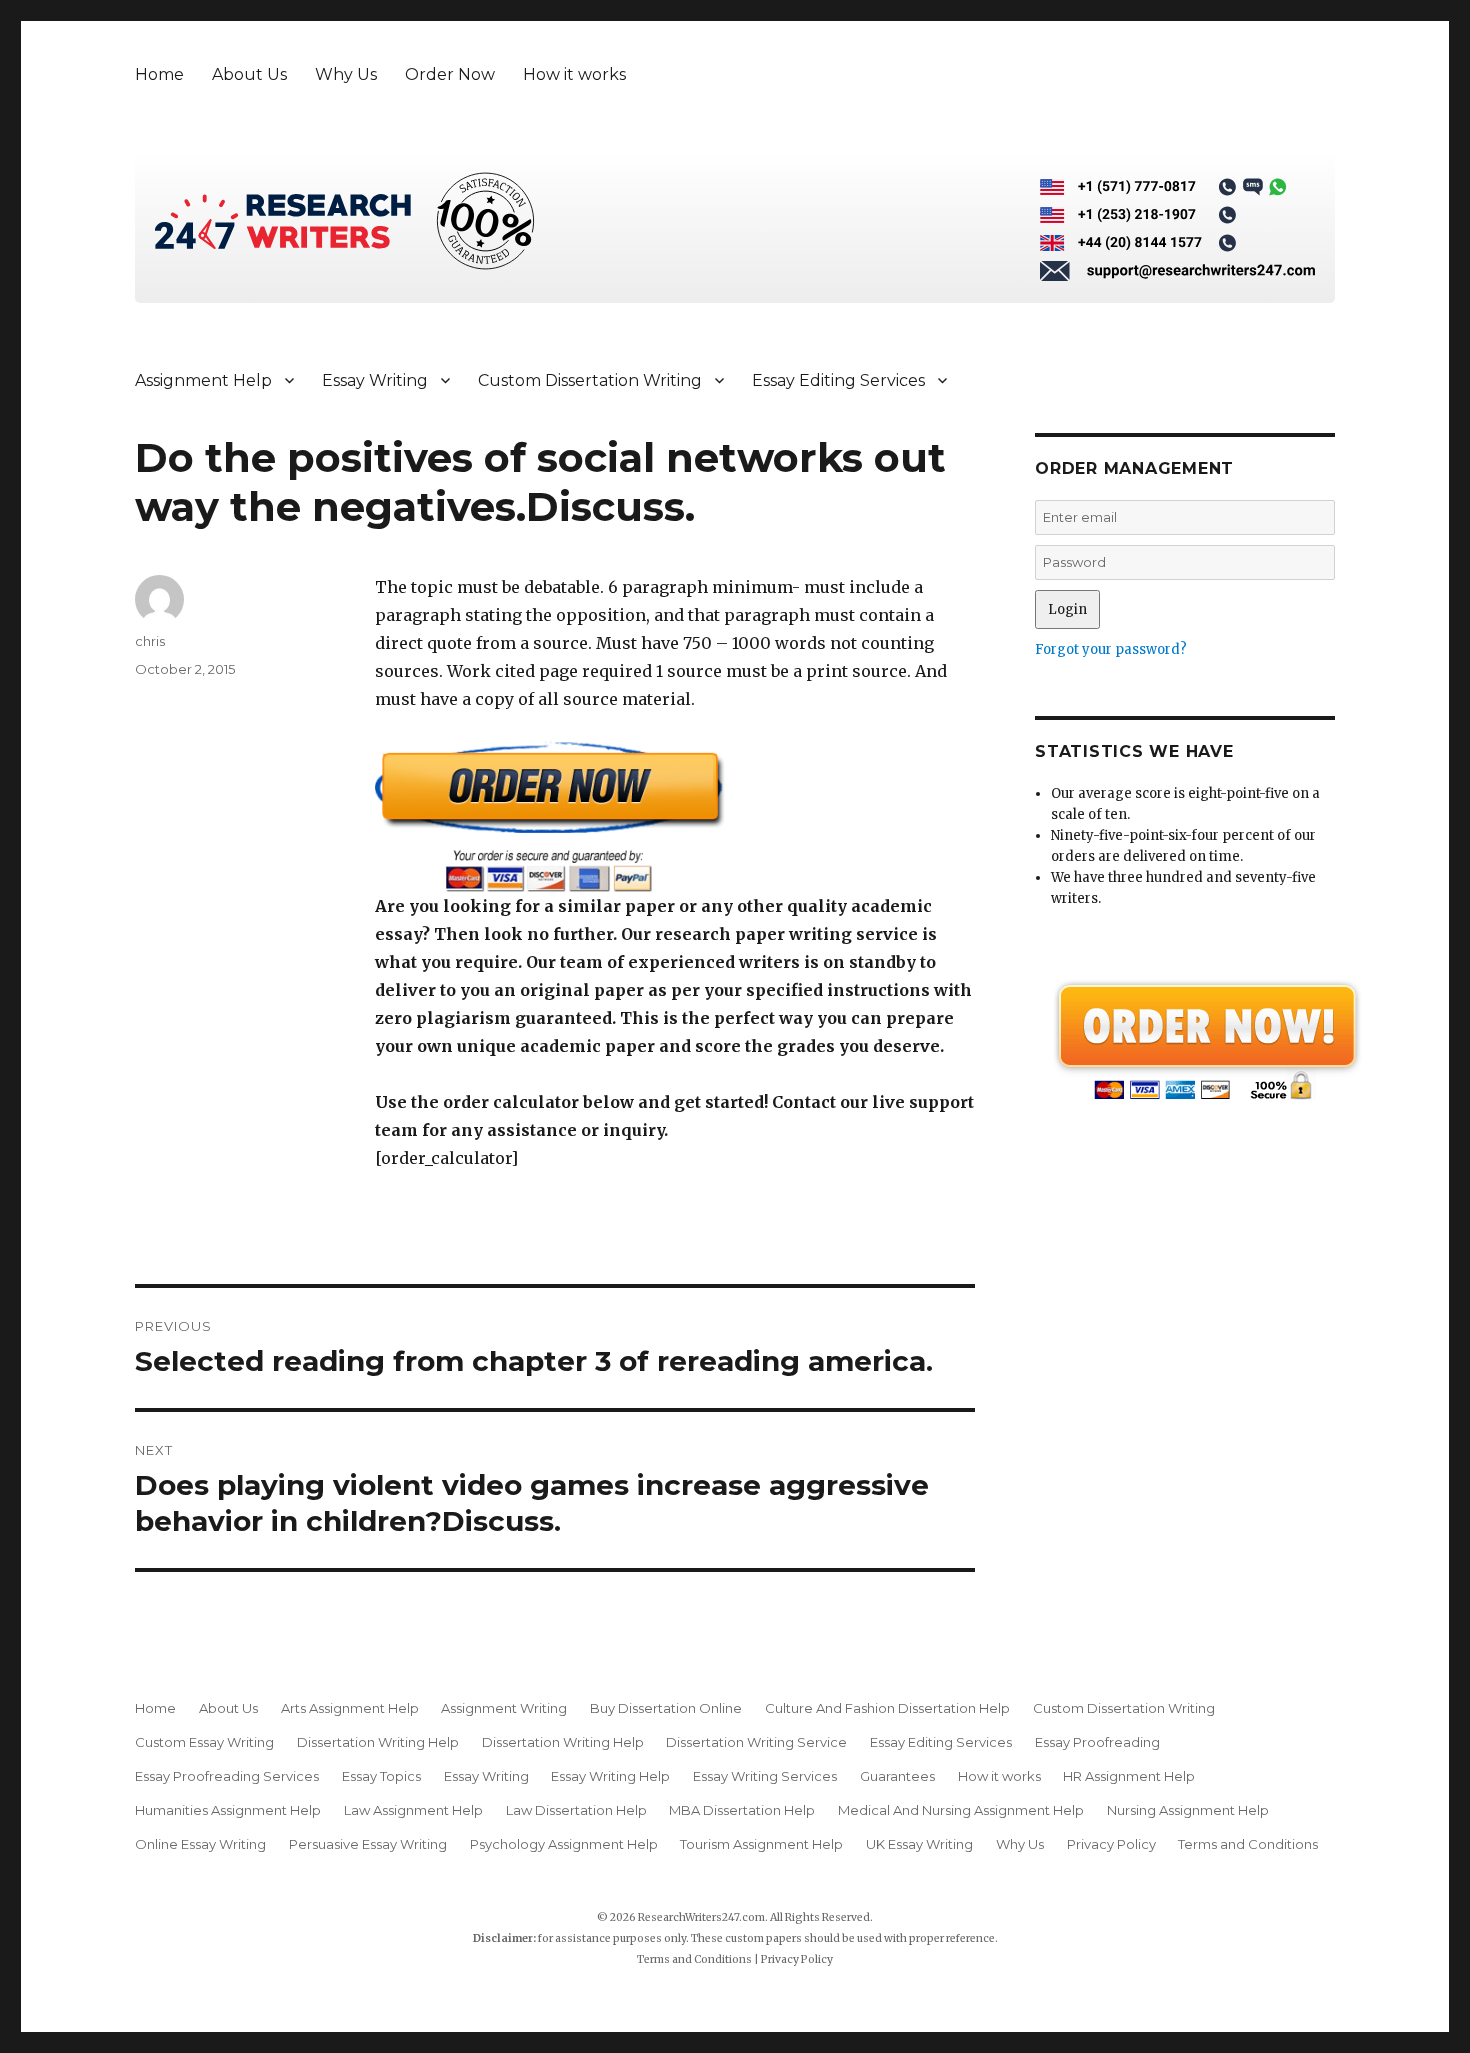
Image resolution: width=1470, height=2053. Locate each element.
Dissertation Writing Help (378, 1742)
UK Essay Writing (919, 1844)
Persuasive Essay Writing (368, 1844)
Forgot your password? (1111, 649)
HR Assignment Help (1129, 1776)
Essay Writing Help (610, 1776)
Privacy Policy (1111, 1844)
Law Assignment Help (413, 1810)
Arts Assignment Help (350, 1708)
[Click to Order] (675, 816)
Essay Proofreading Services (227, 1776)
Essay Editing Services (838, 380)
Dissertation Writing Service (756, 1742)
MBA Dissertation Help (742, 1810)
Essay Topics (381, 1776)
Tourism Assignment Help (761, 1844)
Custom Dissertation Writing (590, 380)
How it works (574, 74)
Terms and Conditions (1248, 1844)
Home (159, 74)
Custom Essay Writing (204, 1742)
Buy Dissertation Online (666, 1708)
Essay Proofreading (1097, 1742)
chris (150, 641)
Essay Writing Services (765, 1776)
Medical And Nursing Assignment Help (961, 1810)
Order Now (450, 74)
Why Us (346, 74)
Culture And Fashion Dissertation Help (887, 1708)
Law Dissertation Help (576, 1810)
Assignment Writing (504, 1708)
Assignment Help (203, 380)
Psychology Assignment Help (564, 1844)
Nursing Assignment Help (1188, 1810)
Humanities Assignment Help (228, 1810)
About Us (249, 74)
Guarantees (897, 1776)
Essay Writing (375, 380)
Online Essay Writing (200, 1844)
